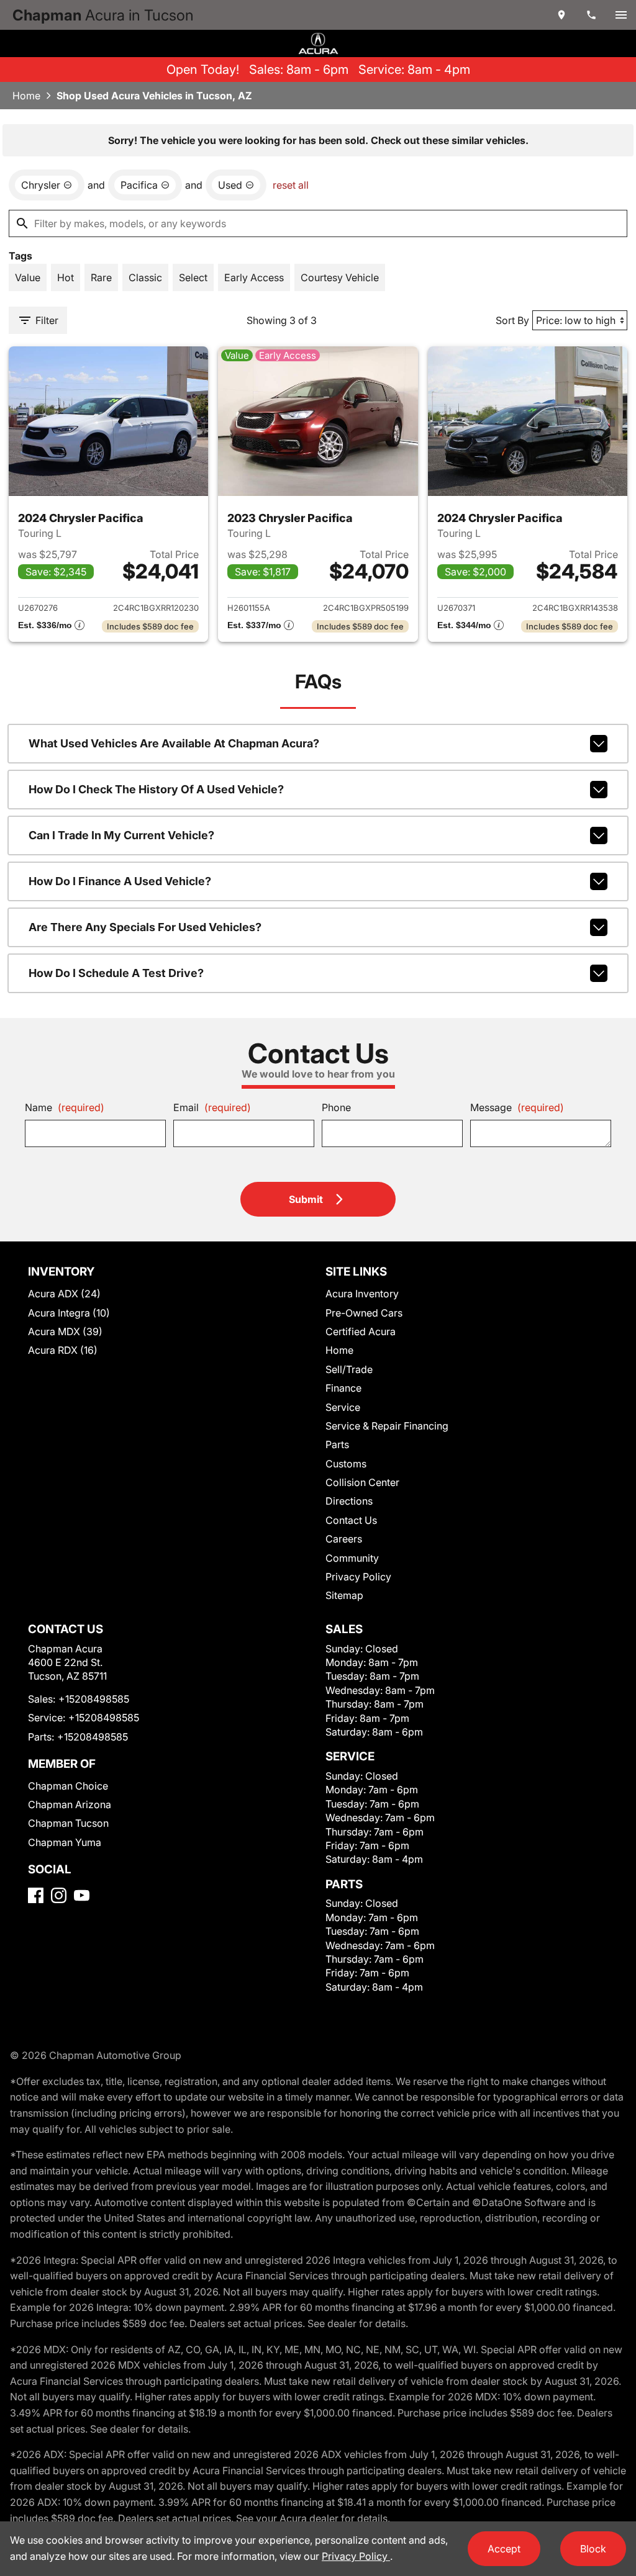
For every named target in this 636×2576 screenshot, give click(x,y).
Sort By (512, 320)
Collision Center (362, 1482)
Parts (337, 1444)
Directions (349, 1501)
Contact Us (351, 1520)
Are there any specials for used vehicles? (145, 927)
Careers (344, 1539)
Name (65, 1107)
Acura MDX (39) (65, 1331)
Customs (346, 1464)
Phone (336, 1107)
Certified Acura (361, 1331)
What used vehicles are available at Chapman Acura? (174, 743)
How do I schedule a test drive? (116, 973)
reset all (291, 185)
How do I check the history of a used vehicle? (156, 789)
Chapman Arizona (70, 1804)
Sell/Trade (349, 1369)
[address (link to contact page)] (561, 15)
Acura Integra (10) (69, 1313)
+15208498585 (94, 1699)
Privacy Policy (358, 1577)
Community (352, 1558)
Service (343, 1407)
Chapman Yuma (65, 1842)
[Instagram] (59, 1895)
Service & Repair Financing (387, 1426)
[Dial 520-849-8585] (591, 15)
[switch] (621, 15)
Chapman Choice (68, 1786)
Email (212, 1107)
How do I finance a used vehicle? (120, 881)
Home (26, 96)
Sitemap (344, 1595)
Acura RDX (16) (63, 1350)
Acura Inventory (362, 1294)
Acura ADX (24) (64, 1294)
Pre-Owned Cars (364, 1313)
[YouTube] (82, 1895)
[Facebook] (36, 1895)
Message (517, 1107)
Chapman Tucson (68, 1823)
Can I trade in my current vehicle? (121, 835)
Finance (343, 1388)
